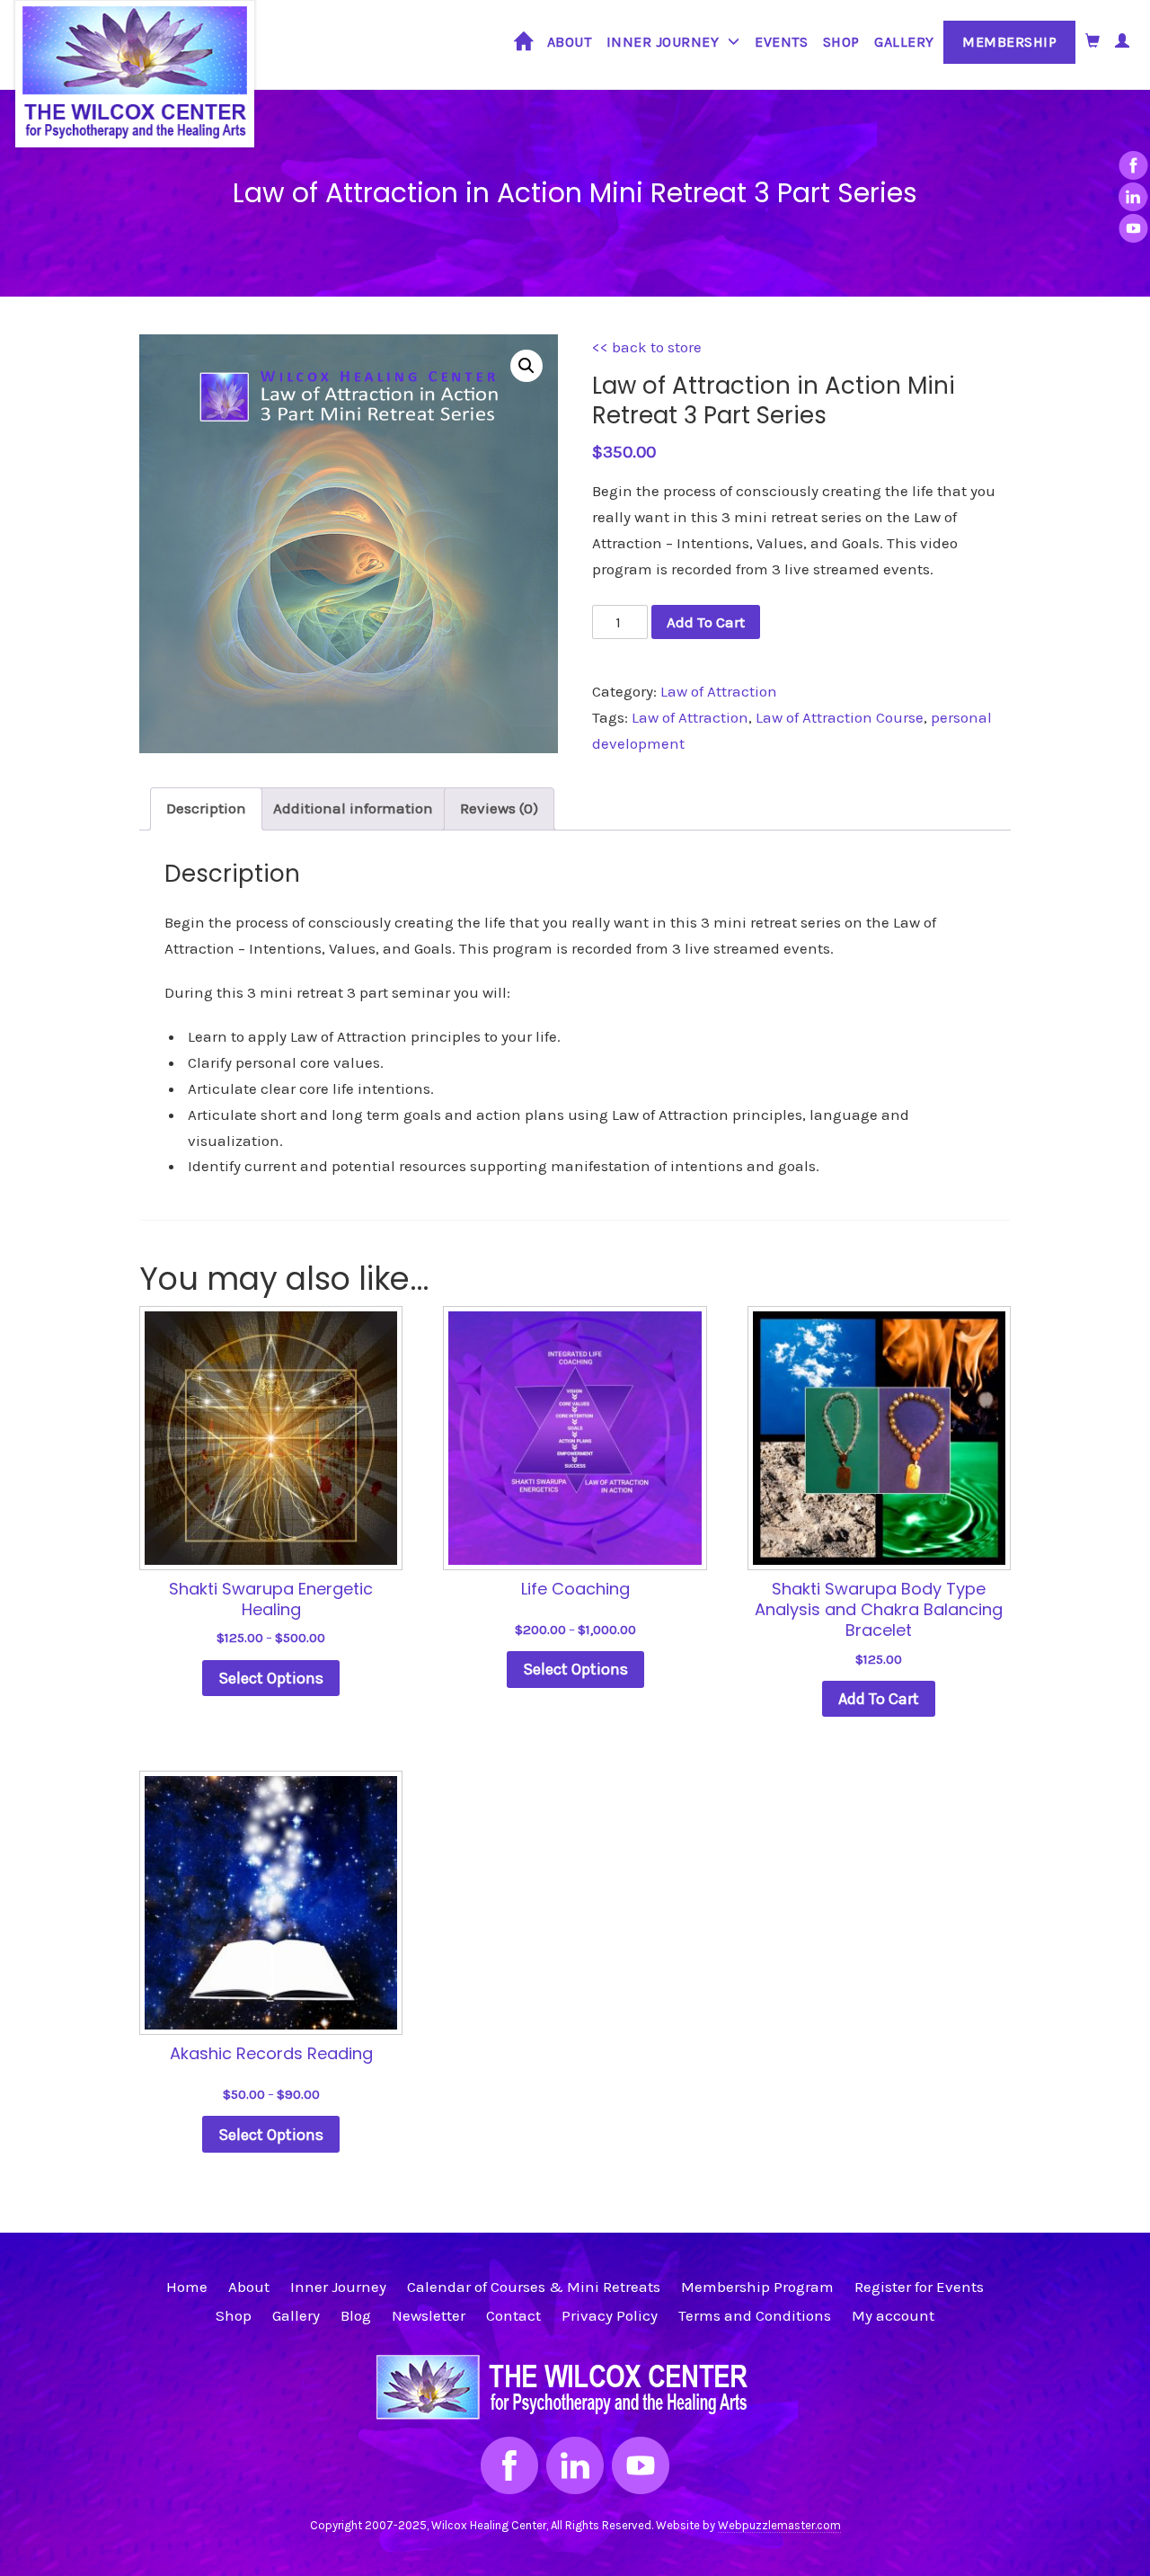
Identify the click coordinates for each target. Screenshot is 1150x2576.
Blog (356, 2315)
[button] (526, 366)
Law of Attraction (719, 691)
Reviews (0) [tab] (499, 808)
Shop (841, 42)
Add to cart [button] (879, 1699)
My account (893, 2315)
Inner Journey (663, 42)
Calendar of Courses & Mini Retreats (534, 2287)
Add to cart (706, 622)
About (570, 42)
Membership (1009, 42)
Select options (271, 1678)
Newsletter (429, 2315)
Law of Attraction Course (840, 717)
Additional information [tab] (353, 808)
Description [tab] (206, 808)
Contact (513, 2315)
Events (781, 42)
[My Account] (1123, 40)
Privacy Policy (610, 2315)
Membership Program (757, 2287)
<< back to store (647, 347)
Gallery (904, 42)
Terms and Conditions (755, 2315)
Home (523, 48)
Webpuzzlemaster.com (779, 2525)
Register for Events (919, 2287)
